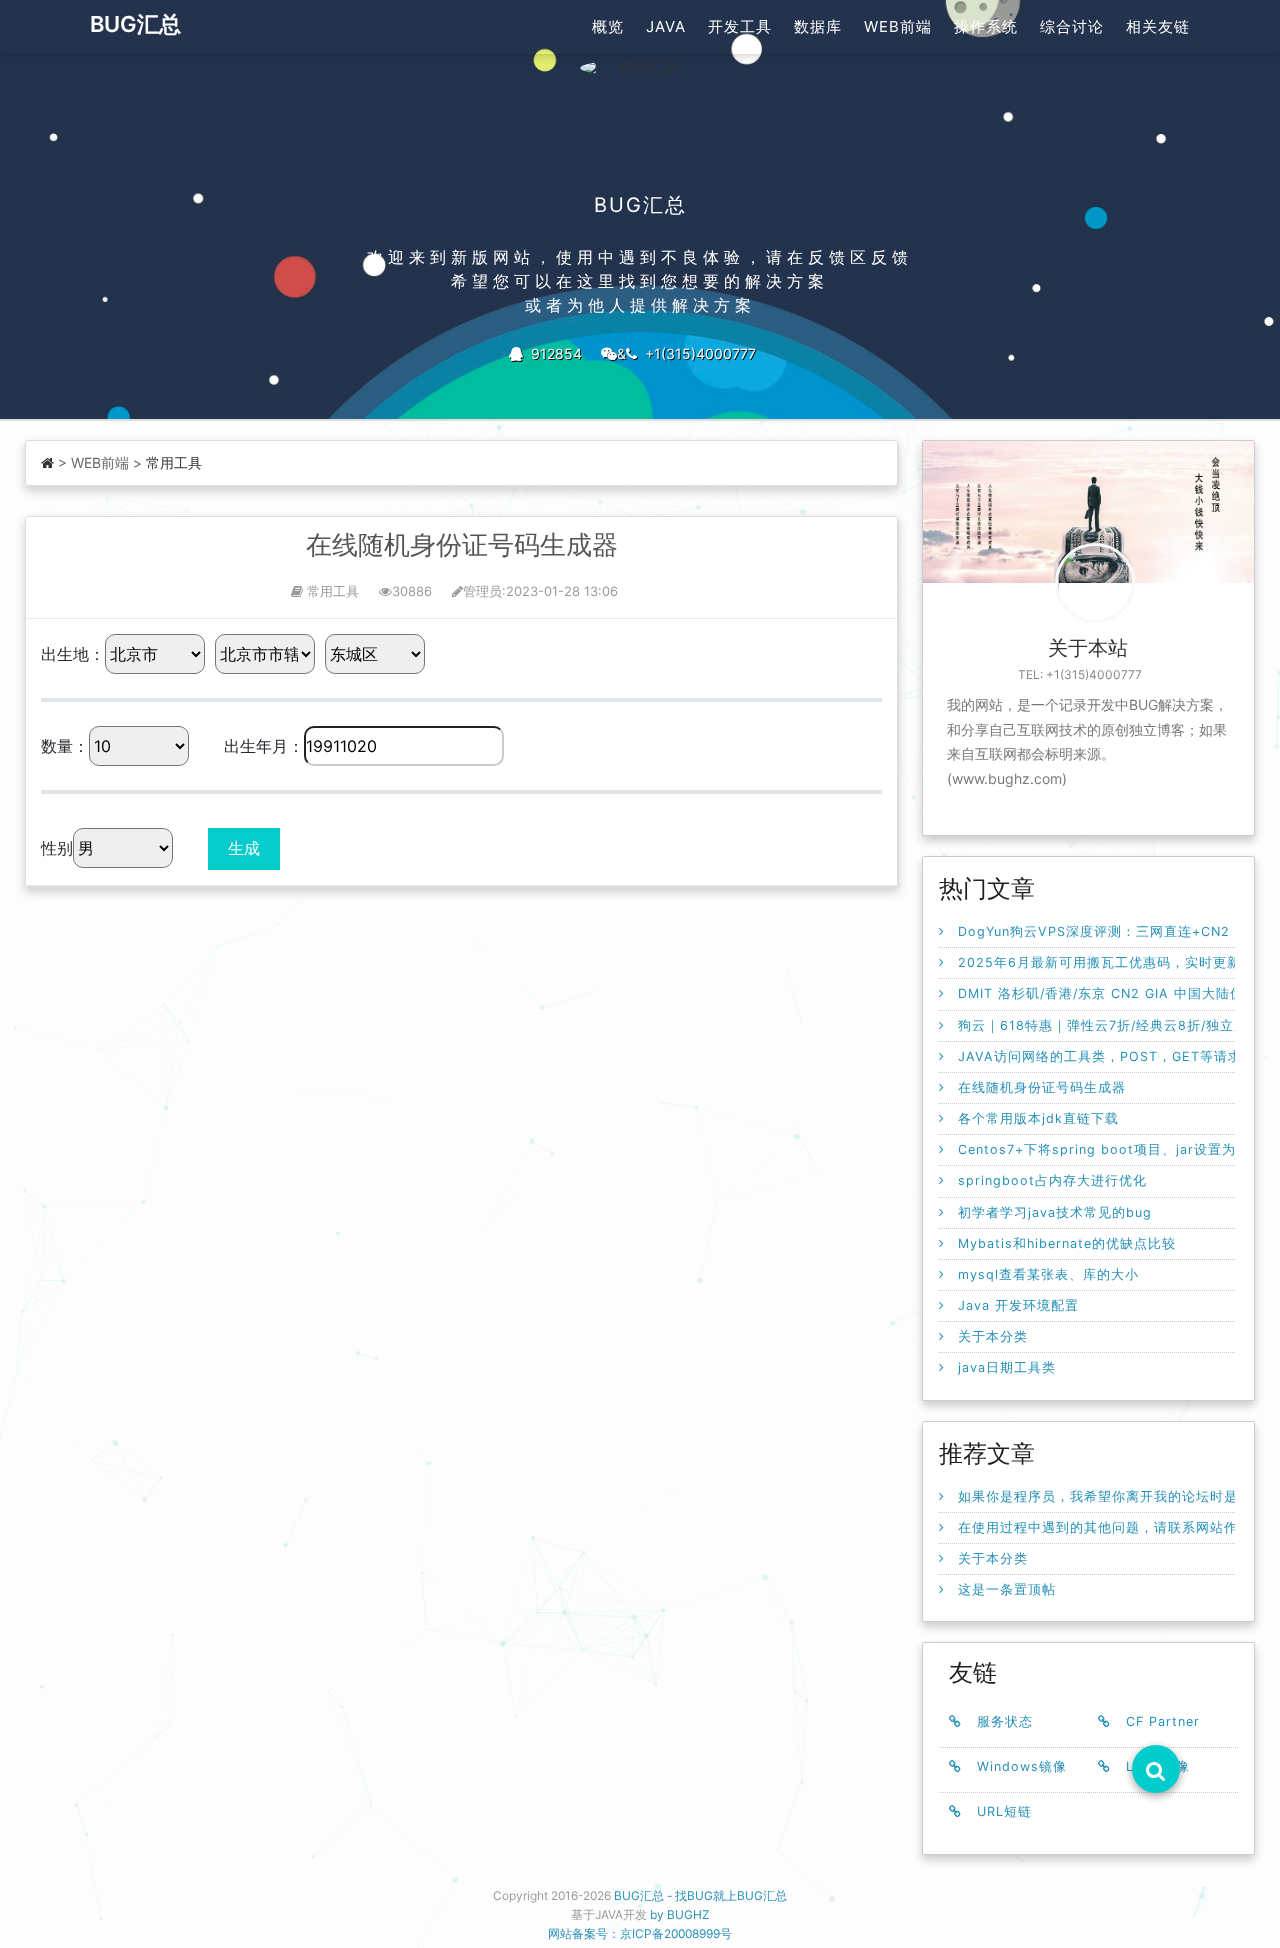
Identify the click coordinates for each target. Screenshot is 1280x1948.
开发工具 (740, 26)
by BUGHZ (679, 1914)
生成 (244, 848)
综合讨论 (1072, 26)
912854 (552, 353)
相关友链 (1158, 26)
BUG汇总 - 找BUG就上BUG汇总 (700, 1895)
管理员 (482, 591)
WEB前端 (898, 26)
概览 (608, 26)
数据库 (818, 26)
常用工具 (174, 462)
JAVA (666, 26)
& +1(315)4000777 (686, 353)
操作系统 (986, 26)
